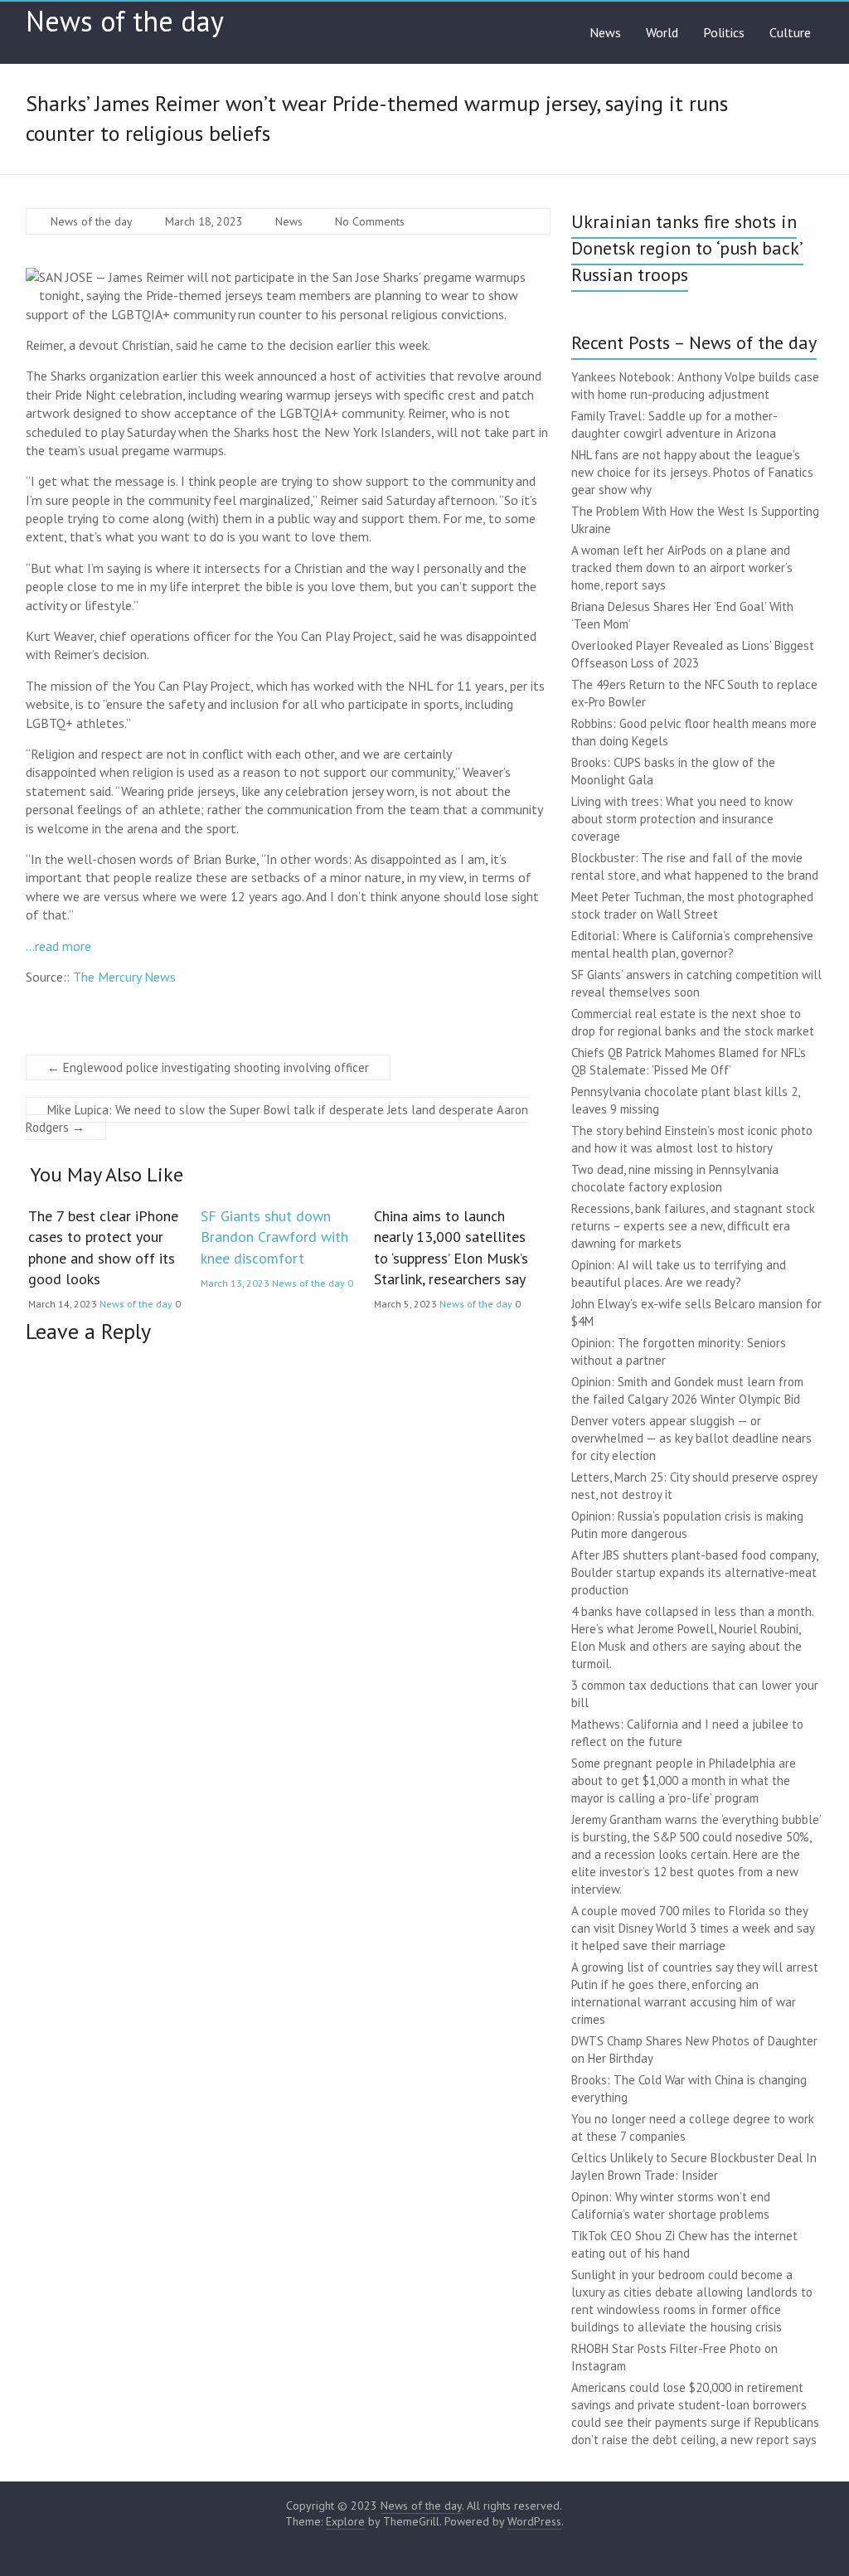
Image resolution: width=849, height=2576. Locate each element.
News (605, 32)
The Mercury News (124, 977)
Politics (724, 32)
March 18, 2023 (204, 221)
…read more (58, 946)
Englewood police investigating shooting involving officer (208, 1067)
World (662, 32)
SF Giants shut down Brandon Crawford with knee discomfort (274, 1237)
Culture (790, 32)
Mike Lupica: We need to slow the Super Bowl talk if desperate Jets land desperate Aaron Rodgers (277, 1118)
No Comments (370, 221)
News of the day (125, 21)
